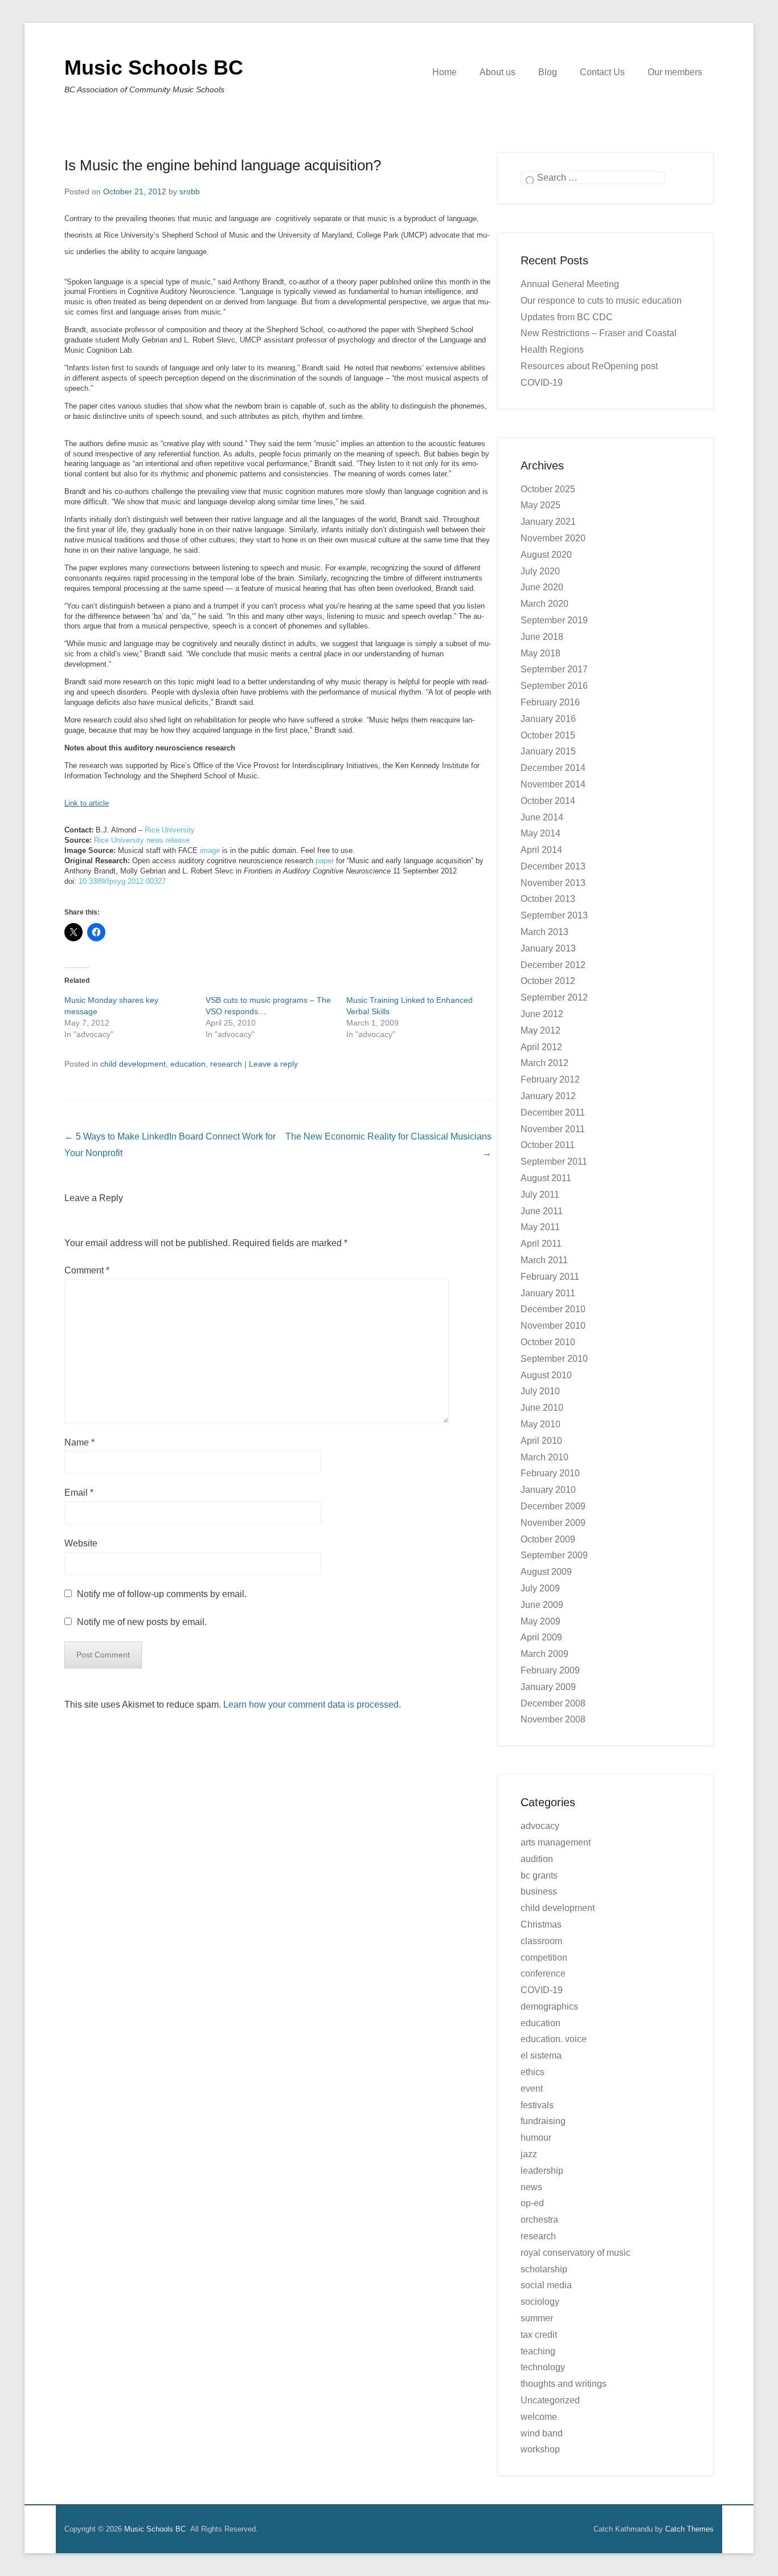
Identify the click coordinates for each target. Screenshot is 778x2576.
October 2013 (548, 899)
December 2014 (553, 768)
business (539, 1891)
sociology (540, 2302)
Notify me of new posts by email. (142, 1622)
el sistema (541, 2056)
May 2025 (540, 505)
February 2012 (550, 1079)
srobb (190, 191)
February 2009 (550, 1670)
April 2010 (541, 1441)
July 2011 (540, 1195)
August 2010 (546, 1375)
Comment (87, 1270)
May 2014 (540, 833)
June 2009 (542, 1605)
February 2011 (550, 1277)
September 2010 (554, 1359)
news (531, 2187)
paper (325, 861)
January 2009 (548, 1687)
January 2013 (548, 948)
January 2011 (548, 1293)
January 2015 (548, 751)
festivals (537, 2105)
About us (497, 72)
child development (133, 1064)
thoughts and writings (564, 2384)
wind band (542, 2433)
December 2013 (553, 866)
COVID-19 (542, 1990)
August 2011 (546, 1178)
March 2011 (544, 1260)
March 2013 (544, 932)
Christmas (541, 1924)
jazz (529, 2154)
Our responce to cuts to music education (601, 301)
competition (544, 1957)
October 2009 (548, 1539)
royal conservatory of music (576, 2253)
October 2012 (548, 981)
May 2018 (540, 653)
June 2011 (542, 1211)
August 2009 (546, 1572)
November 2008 (553, 1719)
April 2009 (541, 1637)
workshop (540, 2449)
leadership (542, 2171)
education (188, 1064)
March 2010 (544, 1457)
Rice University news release (142, 840)
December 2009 (553, 1506)
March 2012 (544, 1063)
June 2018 (542, 637)
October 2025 (548, 489)
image (210, 850)
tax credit (539, 2335)
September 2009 (554, 1555)
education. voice (554, 2039)
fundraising (543, 2121)
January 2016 (548, 719)
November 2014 (553, 784)
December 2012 (553, 965)
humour (536, 2138)
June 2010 (542, 1408)
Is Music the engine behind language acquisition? (223, 165)
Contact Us (602, 72)
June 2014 (542, 817)
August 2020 (546, 555)
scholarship (544, 2269)
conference (543, 1973)
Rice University (170, 830)
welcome (539, 2417)
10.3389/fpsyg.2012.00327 (122, 881)
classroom (541, 1941)
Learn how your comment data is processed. (312, 1705)
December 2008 (553, 1703)
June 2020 (542, 587)
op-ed (532, 2203)
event (532, 2089)
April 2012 (541, 1047)
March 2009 (544, 1654)
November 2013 (553, 883)
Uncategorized (550, 2400)
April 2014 (541, 850)
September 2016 (554, 686)
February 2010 (550, 1473)
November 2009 (553, 1523)
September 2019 (554, 620)
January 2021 (548, 522)
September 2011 (554, 1162)
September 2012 (554, 997)
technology (543, 2367)
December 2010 (553, 1309)
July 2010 (540, 1391)
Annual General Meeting (570, 284)
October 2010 (548, 1342)
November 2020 (553, 538)
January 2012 (548, 1096)
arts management (556, 1842)
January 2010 (548, 1490)
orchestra (539, 2220)
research (226, 1064)
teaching (538, 2351)
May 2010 (540, 1424)
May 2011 (540, 1227)
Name (79, 1442)
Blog (548, 72)
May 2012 (540, 1030)
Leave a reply (273, 1064)
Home (445, 72)
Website (81, 1543)
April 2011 (541, 1244)
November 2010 (553, 1326)
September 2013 (554, 915)
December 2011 (553, 1113)
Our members (675, 72)
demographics (549, 2006)
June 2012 (542, 1014)
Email (79, 1493)
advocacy (540, 1826)
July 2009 (540, 1588)
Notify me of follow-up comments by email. (162, 1594)
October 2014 (548, 801)
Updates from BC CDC (567, 317)
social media (546, 2285)
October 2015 (548, 735)
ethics (533, 2072)
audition (537, 1859)
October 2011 (548, 1145)
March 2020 (544, 604)
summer (537, 2318)
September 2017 (554, 669)
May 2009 (540, 1621)
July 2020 (540, 571)
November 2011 (553, 1129)
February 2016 (550, 702)
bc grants (539, 1875)
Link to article (87, 803)
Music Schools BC (154, 68)
